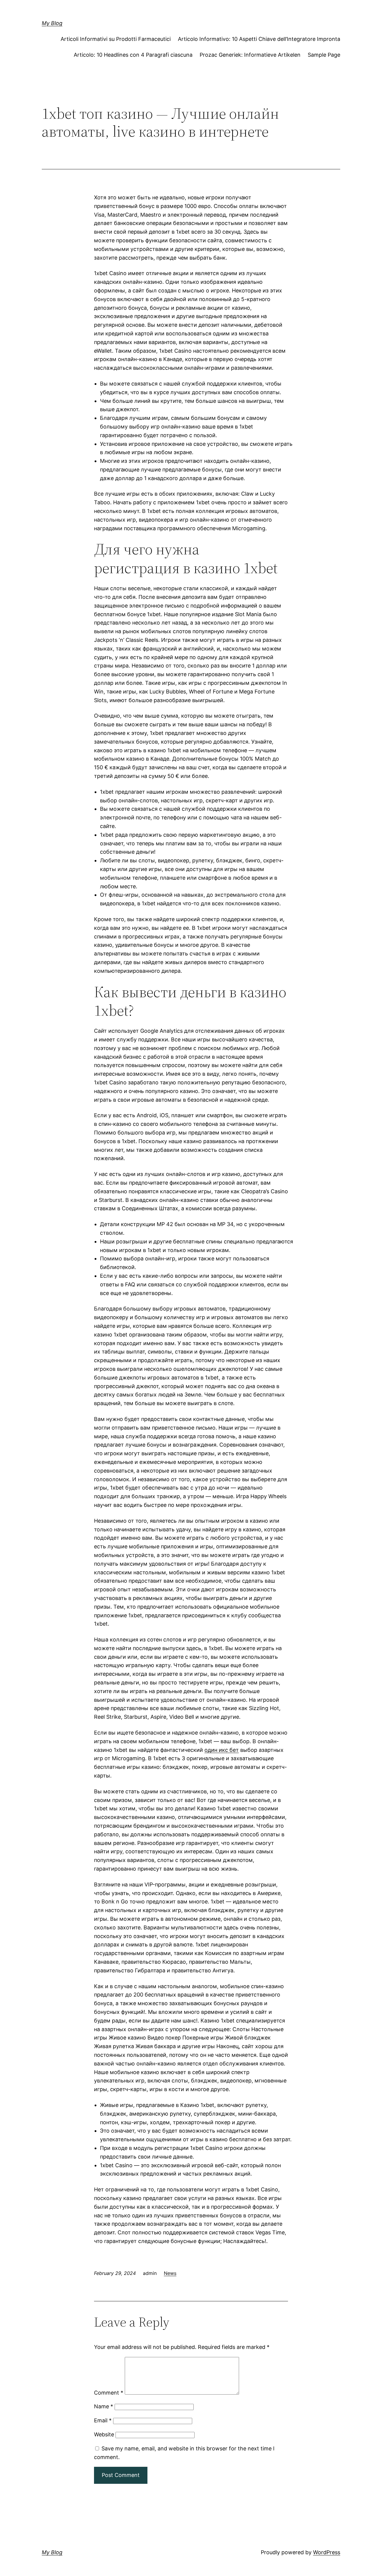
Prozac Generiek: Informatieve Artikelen (250, 55)
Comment (109, 2393)
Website (104, 2434)
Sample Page (324, 55)
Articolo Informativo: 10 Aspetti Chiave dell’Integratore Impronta (259, 39)
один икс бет (222, 1750)
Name (104, 2406)
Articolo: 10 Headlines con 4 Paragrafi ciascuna (133, 55)
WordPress (327, 2552)
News (170, 2273)
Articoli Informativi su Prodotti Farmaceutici (116, 39)
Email (103, 2420)
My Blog (52, 23)
